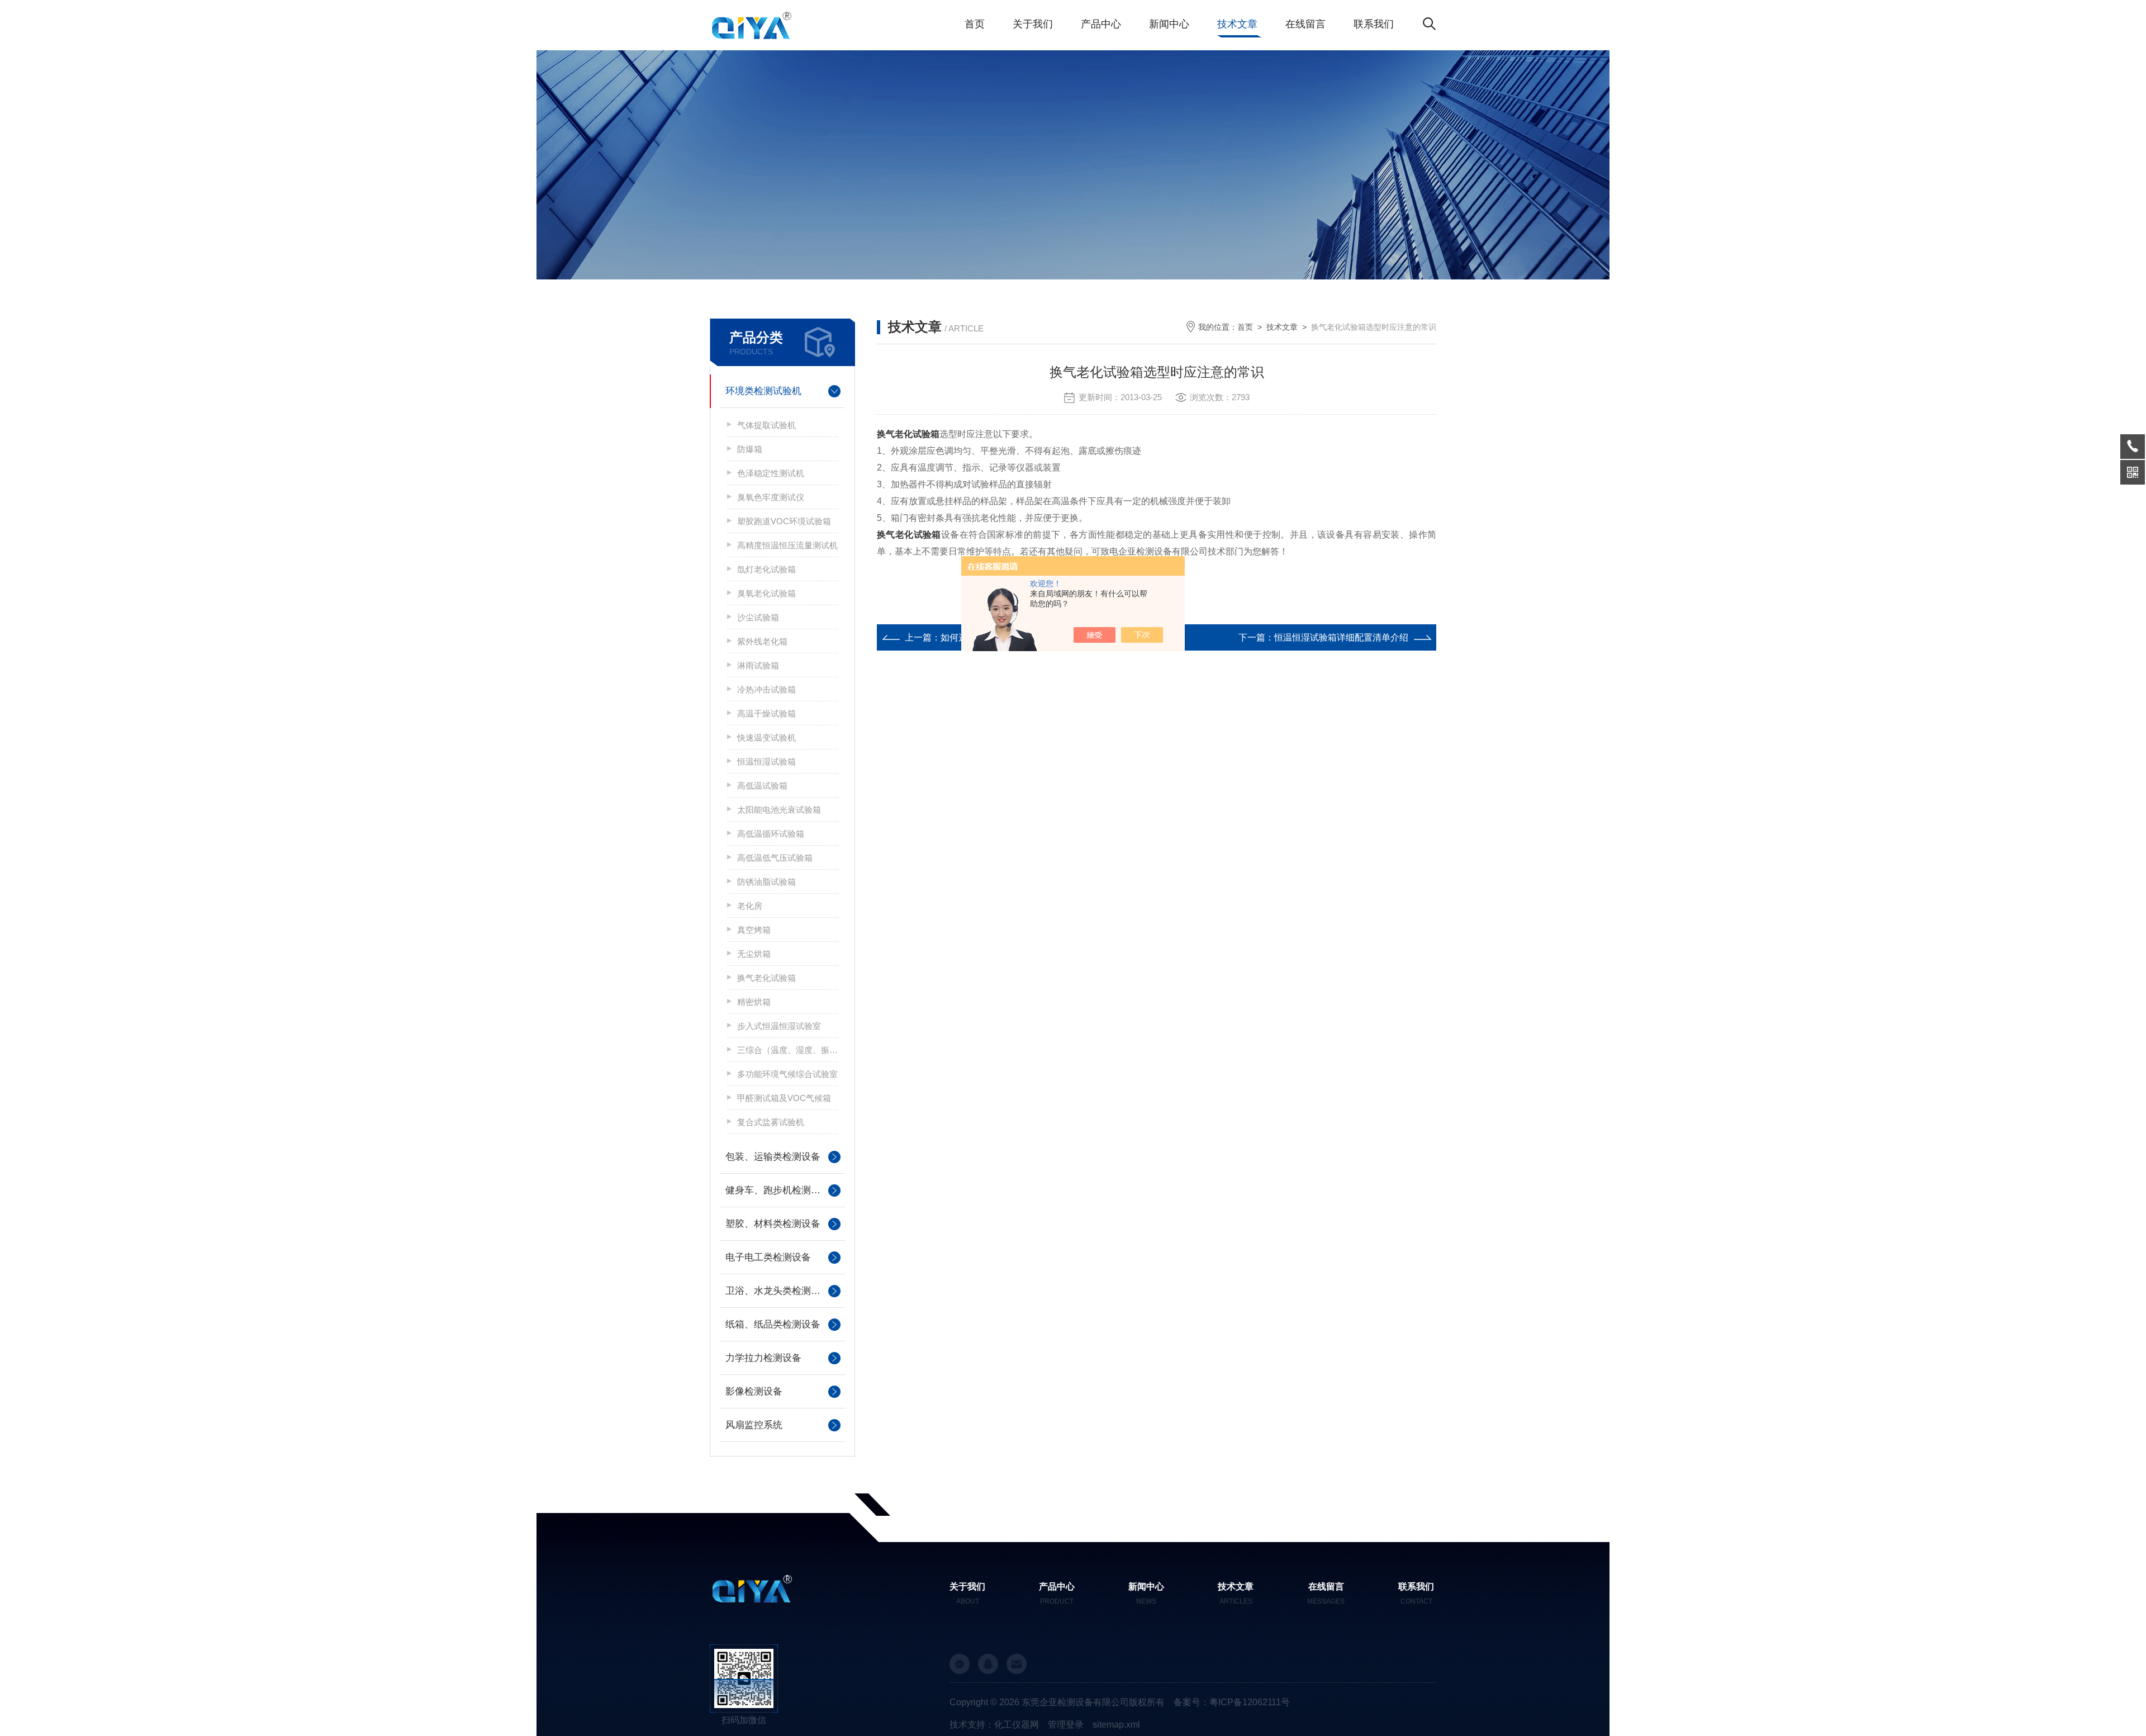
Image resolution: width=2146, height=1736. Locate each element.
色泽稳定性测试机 (771, 473)
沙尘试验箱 (758, 617)
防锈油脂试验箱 (766, 882)
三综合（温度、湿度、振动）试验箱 (787, 1050)
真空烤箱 (754, 930)
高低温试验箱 (762, 786)
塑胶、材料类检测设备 (773, 1224)
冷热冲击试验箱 (766, 689)
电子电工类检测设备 (768, 1257)
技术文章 (1237, 24)
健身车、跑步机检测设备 (778, 1190)
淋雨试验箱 (758, 665)
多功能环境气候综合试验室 (787, 1074)
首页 (975, 24)
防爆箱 (750, 449)
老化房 (750, 906)
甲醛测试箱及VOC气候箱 (784, 1098)
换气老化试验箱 (766, 978)
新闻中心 (1169, 24)
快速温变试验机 (766, 737)
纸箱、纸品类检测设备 (773, 1324)
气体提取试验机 (766, 425)
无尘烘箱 (754, 954)
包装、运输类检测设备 (773, 1157)
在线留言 (1305, 24)
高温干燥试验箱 (766, 713)
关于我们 (1033, 24)
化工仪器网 (1017, 1725)
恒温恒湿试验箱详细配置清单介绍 (1341, 637)
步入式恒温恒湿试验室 (779, 1026)
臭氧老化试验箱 (766, 593)
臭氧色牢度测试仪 (771, 497)
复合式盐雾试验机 (771, 1122)
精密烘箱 (754, 1002)
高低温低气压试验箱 (775, 858)
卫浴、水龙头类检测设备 (778, 1291)
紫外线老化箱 (762, 641)
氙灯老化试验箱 (766, 569)
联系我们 (1374, 24)
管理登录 (1066, 1725)
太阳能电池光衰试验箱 (779, 810)
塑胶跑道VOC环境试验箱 (784, 521)
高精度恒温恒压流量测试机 (787, 545)
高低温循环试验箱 (771, 834)
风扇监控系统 (754, 1425)
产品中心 (1101, 24)
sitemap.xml (1116, 1725)
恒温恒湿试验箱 (766, 762)
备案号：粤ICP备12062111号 (1232, 1702)
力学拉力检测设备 (763, 1358)
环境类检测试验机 (763, 391)
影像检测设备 (754, 1391)
